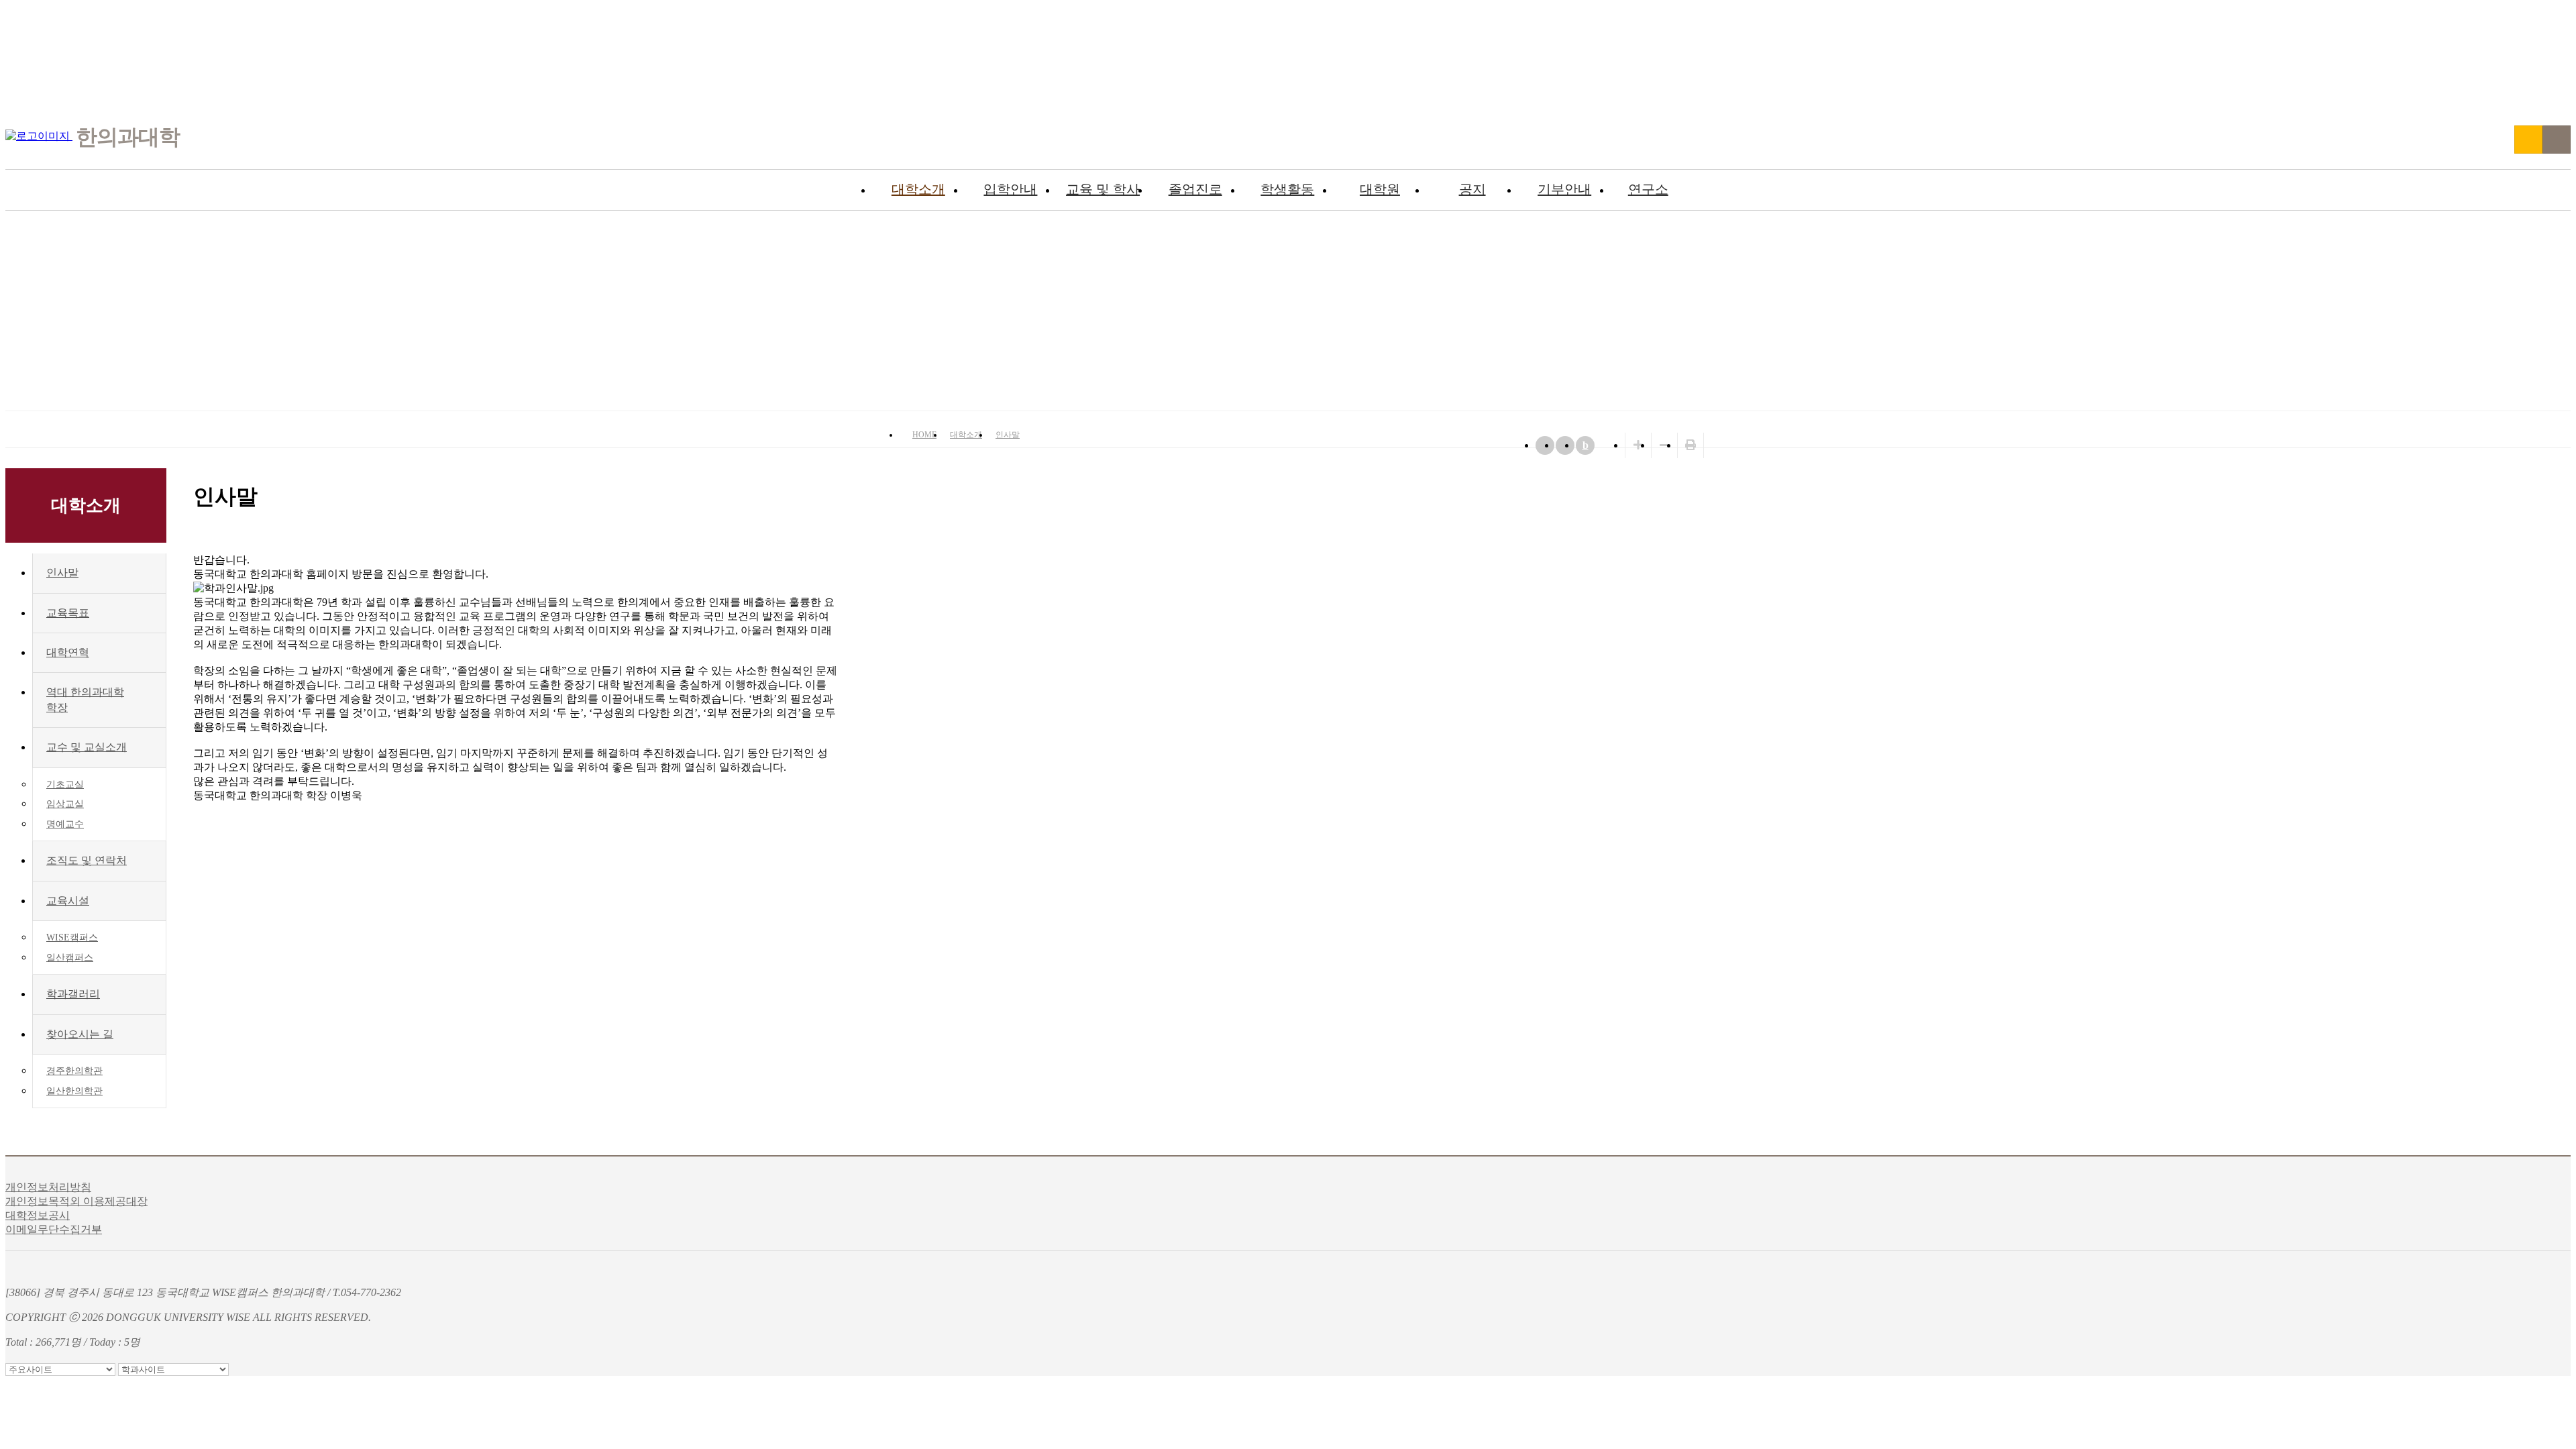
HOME (924, 435)
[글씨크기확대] (1638, 445)
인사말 (1008, 435)
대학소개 (918, 189)
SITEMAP (2557, 140)
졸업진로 (1195, 189)
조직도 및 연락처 (87, 860)
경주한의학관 (74, 1071)
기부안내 (1564, 189)
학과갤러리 (73, 994)
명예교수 (65, 824)
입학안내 (1010, 189)
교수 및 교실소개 (87, 747)
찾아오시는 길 (80, 1034)
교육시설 (68, 901)
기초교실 (65, 785)
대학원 (1380, 189)
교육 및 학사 (1103, 189)
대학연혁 (68, 652)
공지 (1472, 189)
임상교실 (65, 804)
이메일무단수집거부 (54, 1229)
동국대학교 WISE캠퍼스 (2528, 140)
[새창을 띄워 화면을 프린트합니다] (1690, 445)
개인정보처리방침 (48, 1187)
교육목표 (68, 613)
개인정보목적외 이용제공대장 (76, 1201)
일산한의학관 (74, 1091)
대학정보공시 (38, 1215)
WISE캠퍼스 (72, 937)
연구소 (1648, 189)
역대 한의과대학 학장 (85, 699)
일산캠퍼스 (70, 958)
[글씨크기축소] (1664, 445)
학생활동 (1287, 189)
